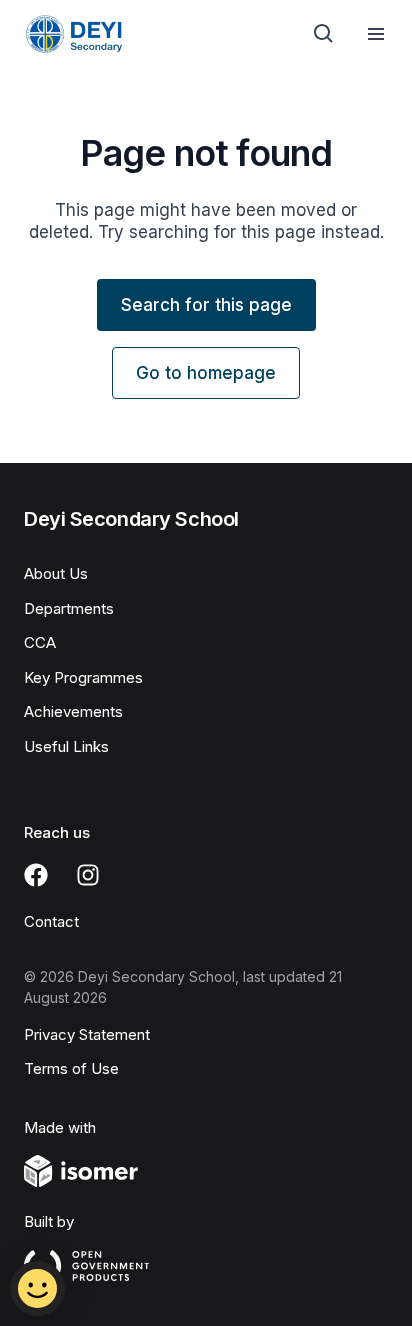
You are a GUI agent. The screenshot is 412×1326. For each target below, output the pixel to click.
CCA (40, 642)
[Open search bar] (324, 34)
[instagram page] (88, 875)
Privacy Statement (87, 1034)
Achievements (73, 711)
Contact (51, 921)
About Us (56, 573)
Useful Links (66, 746)
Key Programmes (83, 677)
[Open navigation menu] (376, 34)
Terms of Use (71, 1068)
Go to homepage (206, 373)
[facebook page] (36, 875)
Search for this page (206, 305)
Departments (69, 608)
